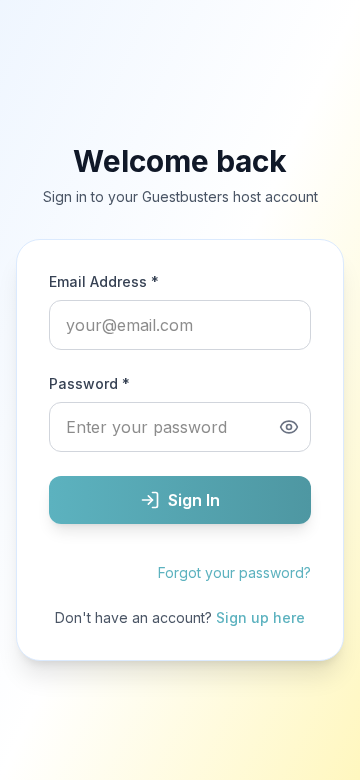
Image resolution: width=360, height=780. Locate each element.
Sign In (194, 500)
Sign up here (260, 617)
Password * (89, 383)
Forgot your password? (234, 572)
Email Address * (104, 281)
